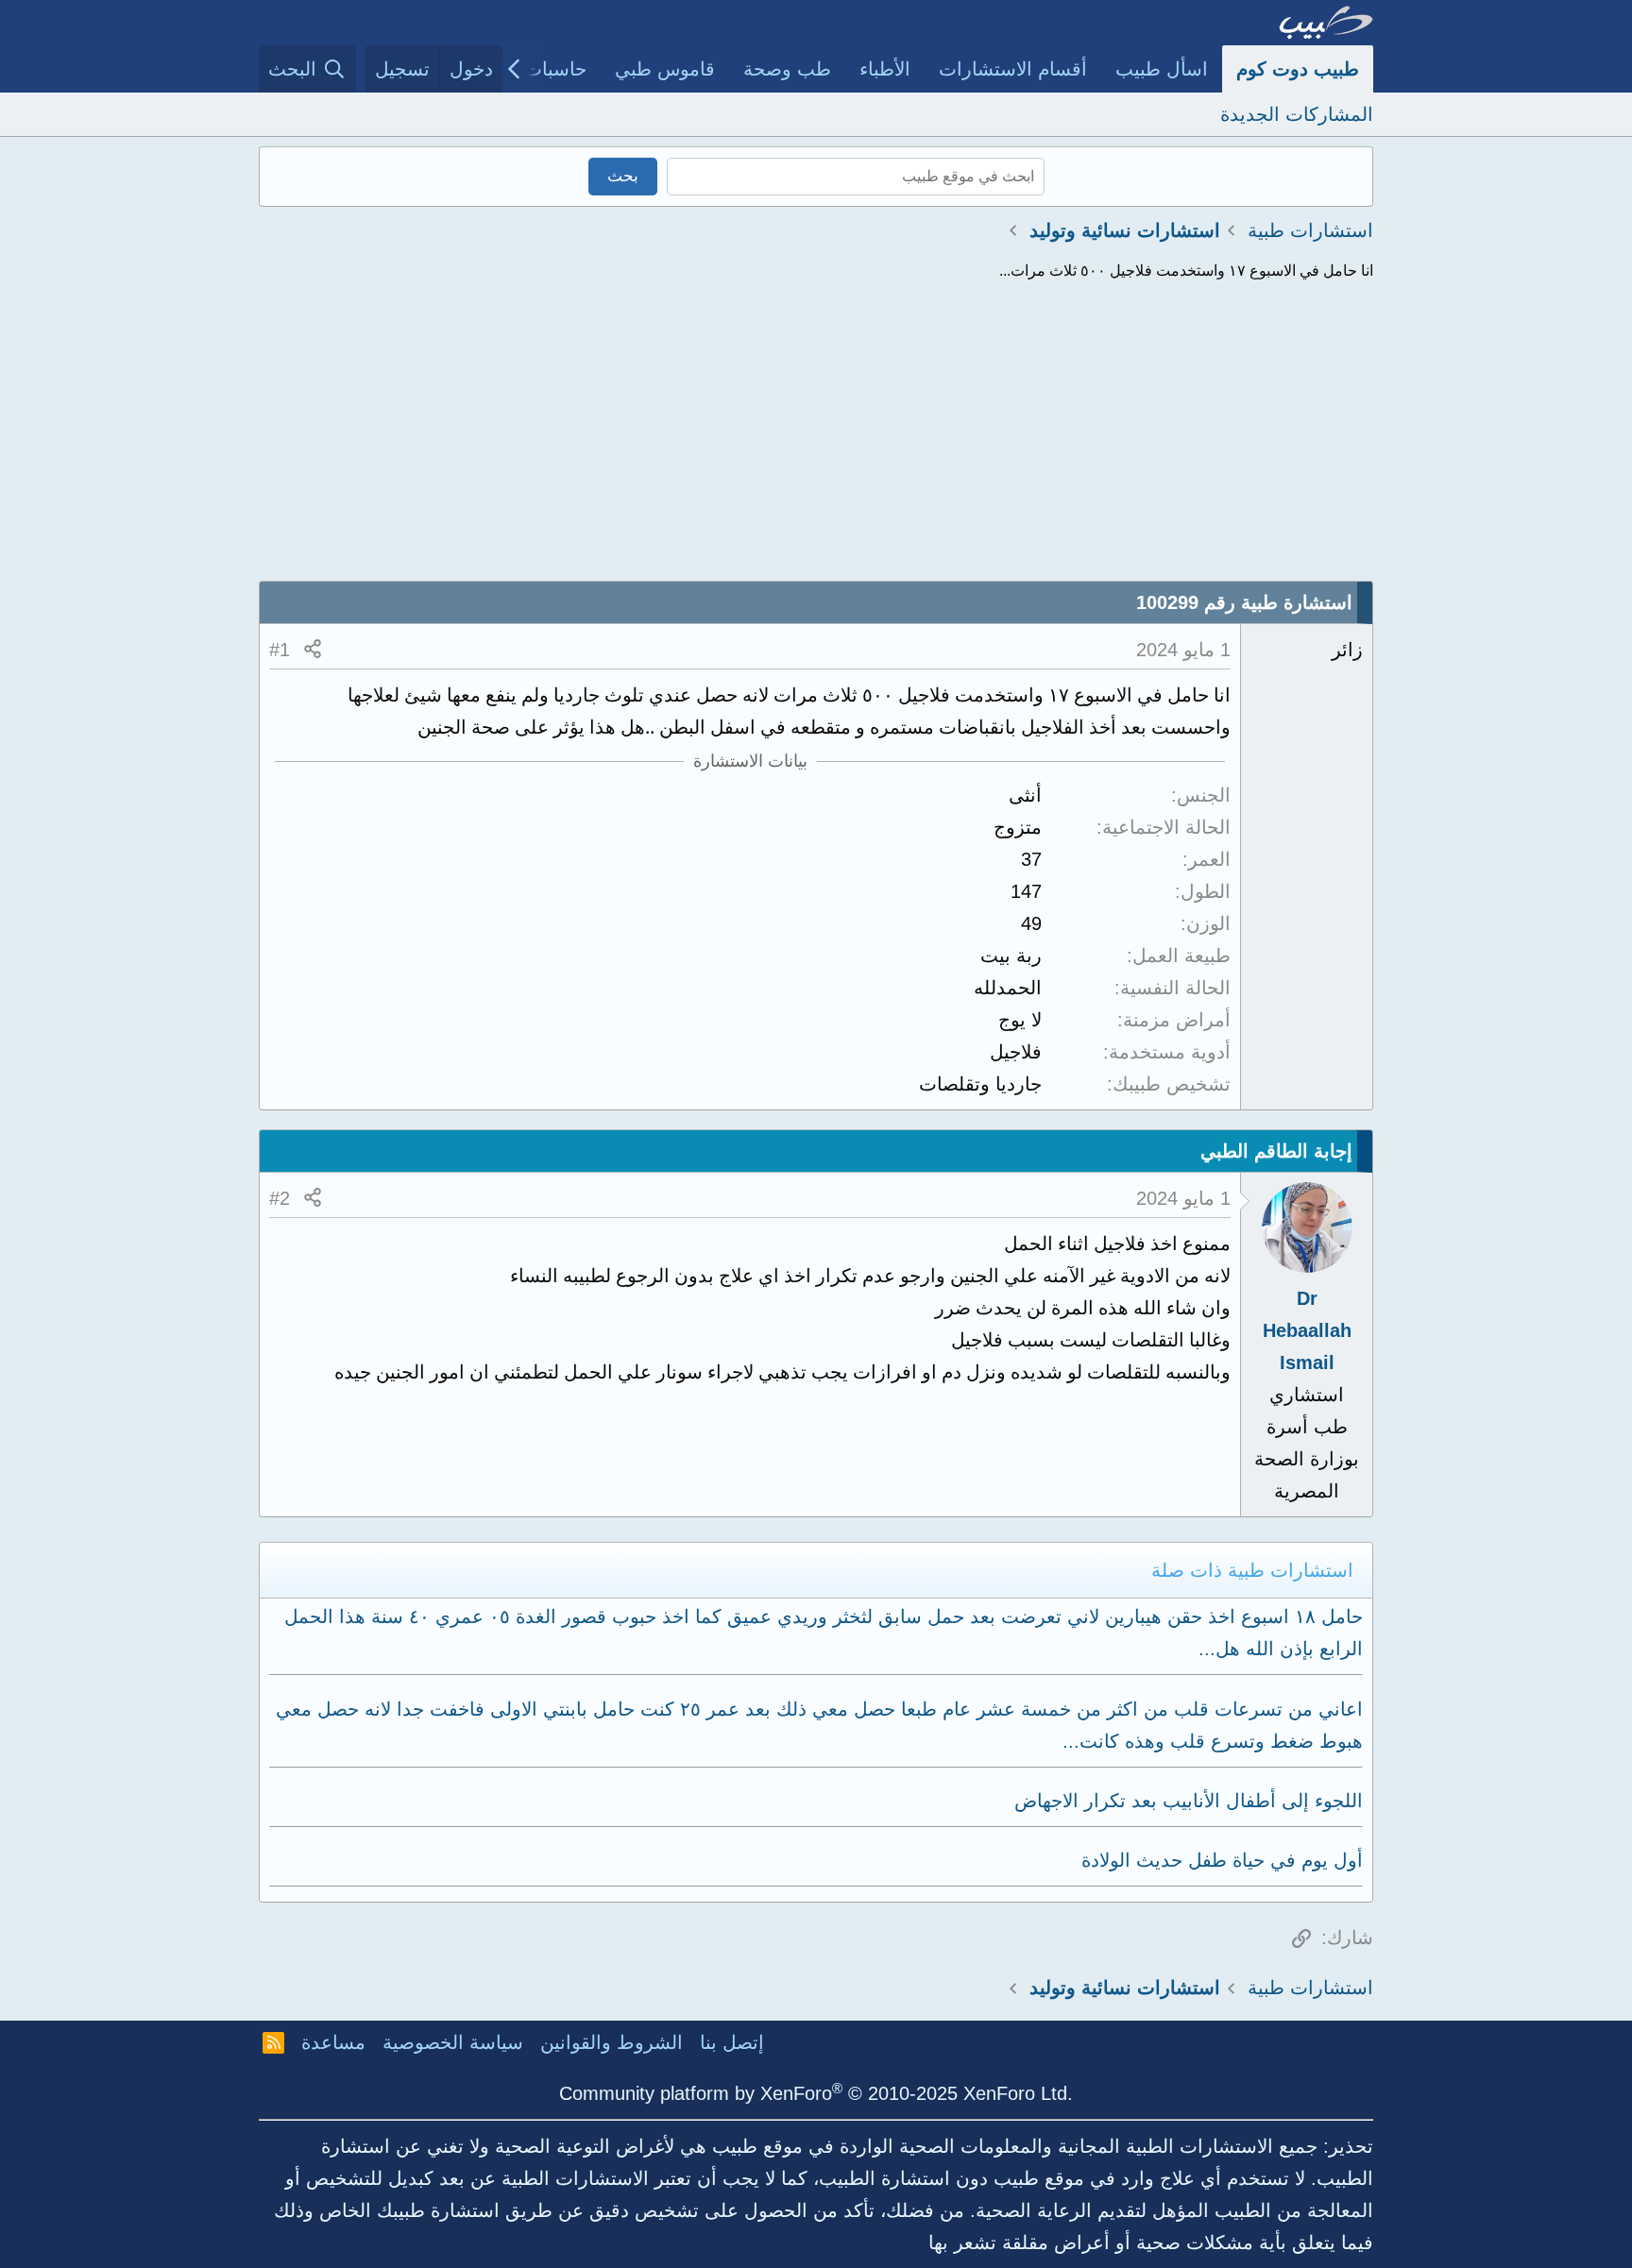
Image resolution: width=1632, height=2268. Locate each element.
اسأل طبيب (1162, 69)
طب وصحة (787, 69)
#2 (280, 1198)
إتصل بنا (732, 2042)
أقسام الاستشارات (1013, 69)
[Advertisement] (816, 439)
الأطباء (885, 69)
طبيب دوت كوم (1298, 69)
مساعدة (333, 2042)
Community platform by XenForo (816, 2093)
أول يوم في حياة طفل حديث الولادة (1222, 1860)
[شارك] (313, 650)
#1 (280, 650)
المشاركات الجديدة (1297, 114)
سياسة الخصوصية (453, 2042)
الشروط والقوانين (612, 2042)
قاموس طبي (665, 69)
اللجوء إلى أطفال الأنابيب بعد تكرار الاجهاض (1189, 1801)
